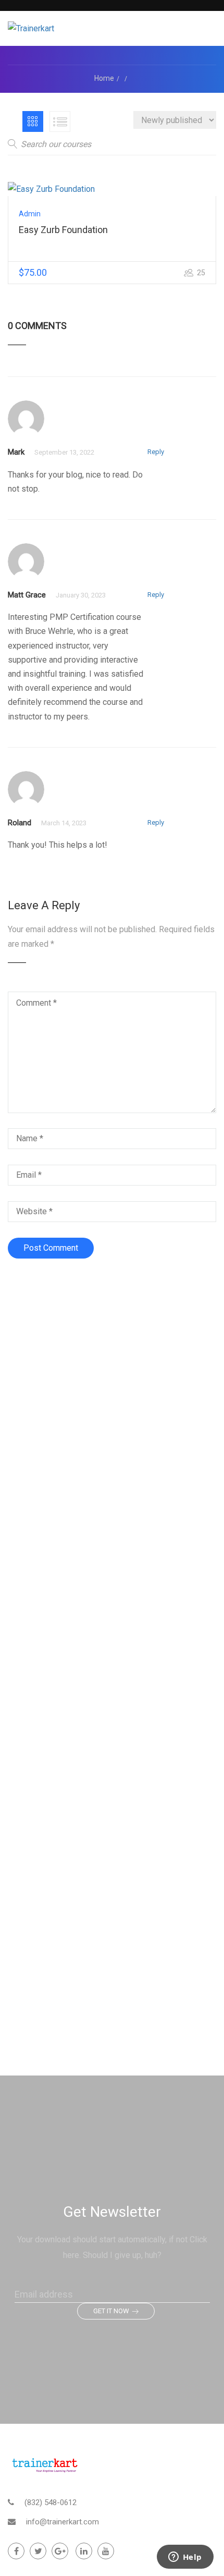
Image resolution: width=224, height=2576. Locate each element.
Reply (156, 452)
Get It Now (111, 2311)
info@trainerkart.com (63, 2522)
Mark (16, 452)
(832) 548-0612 (51, 2502)
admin (30, 214)
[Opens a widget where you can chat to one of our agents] (185, 2558)
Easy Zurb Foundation (63, 230)
